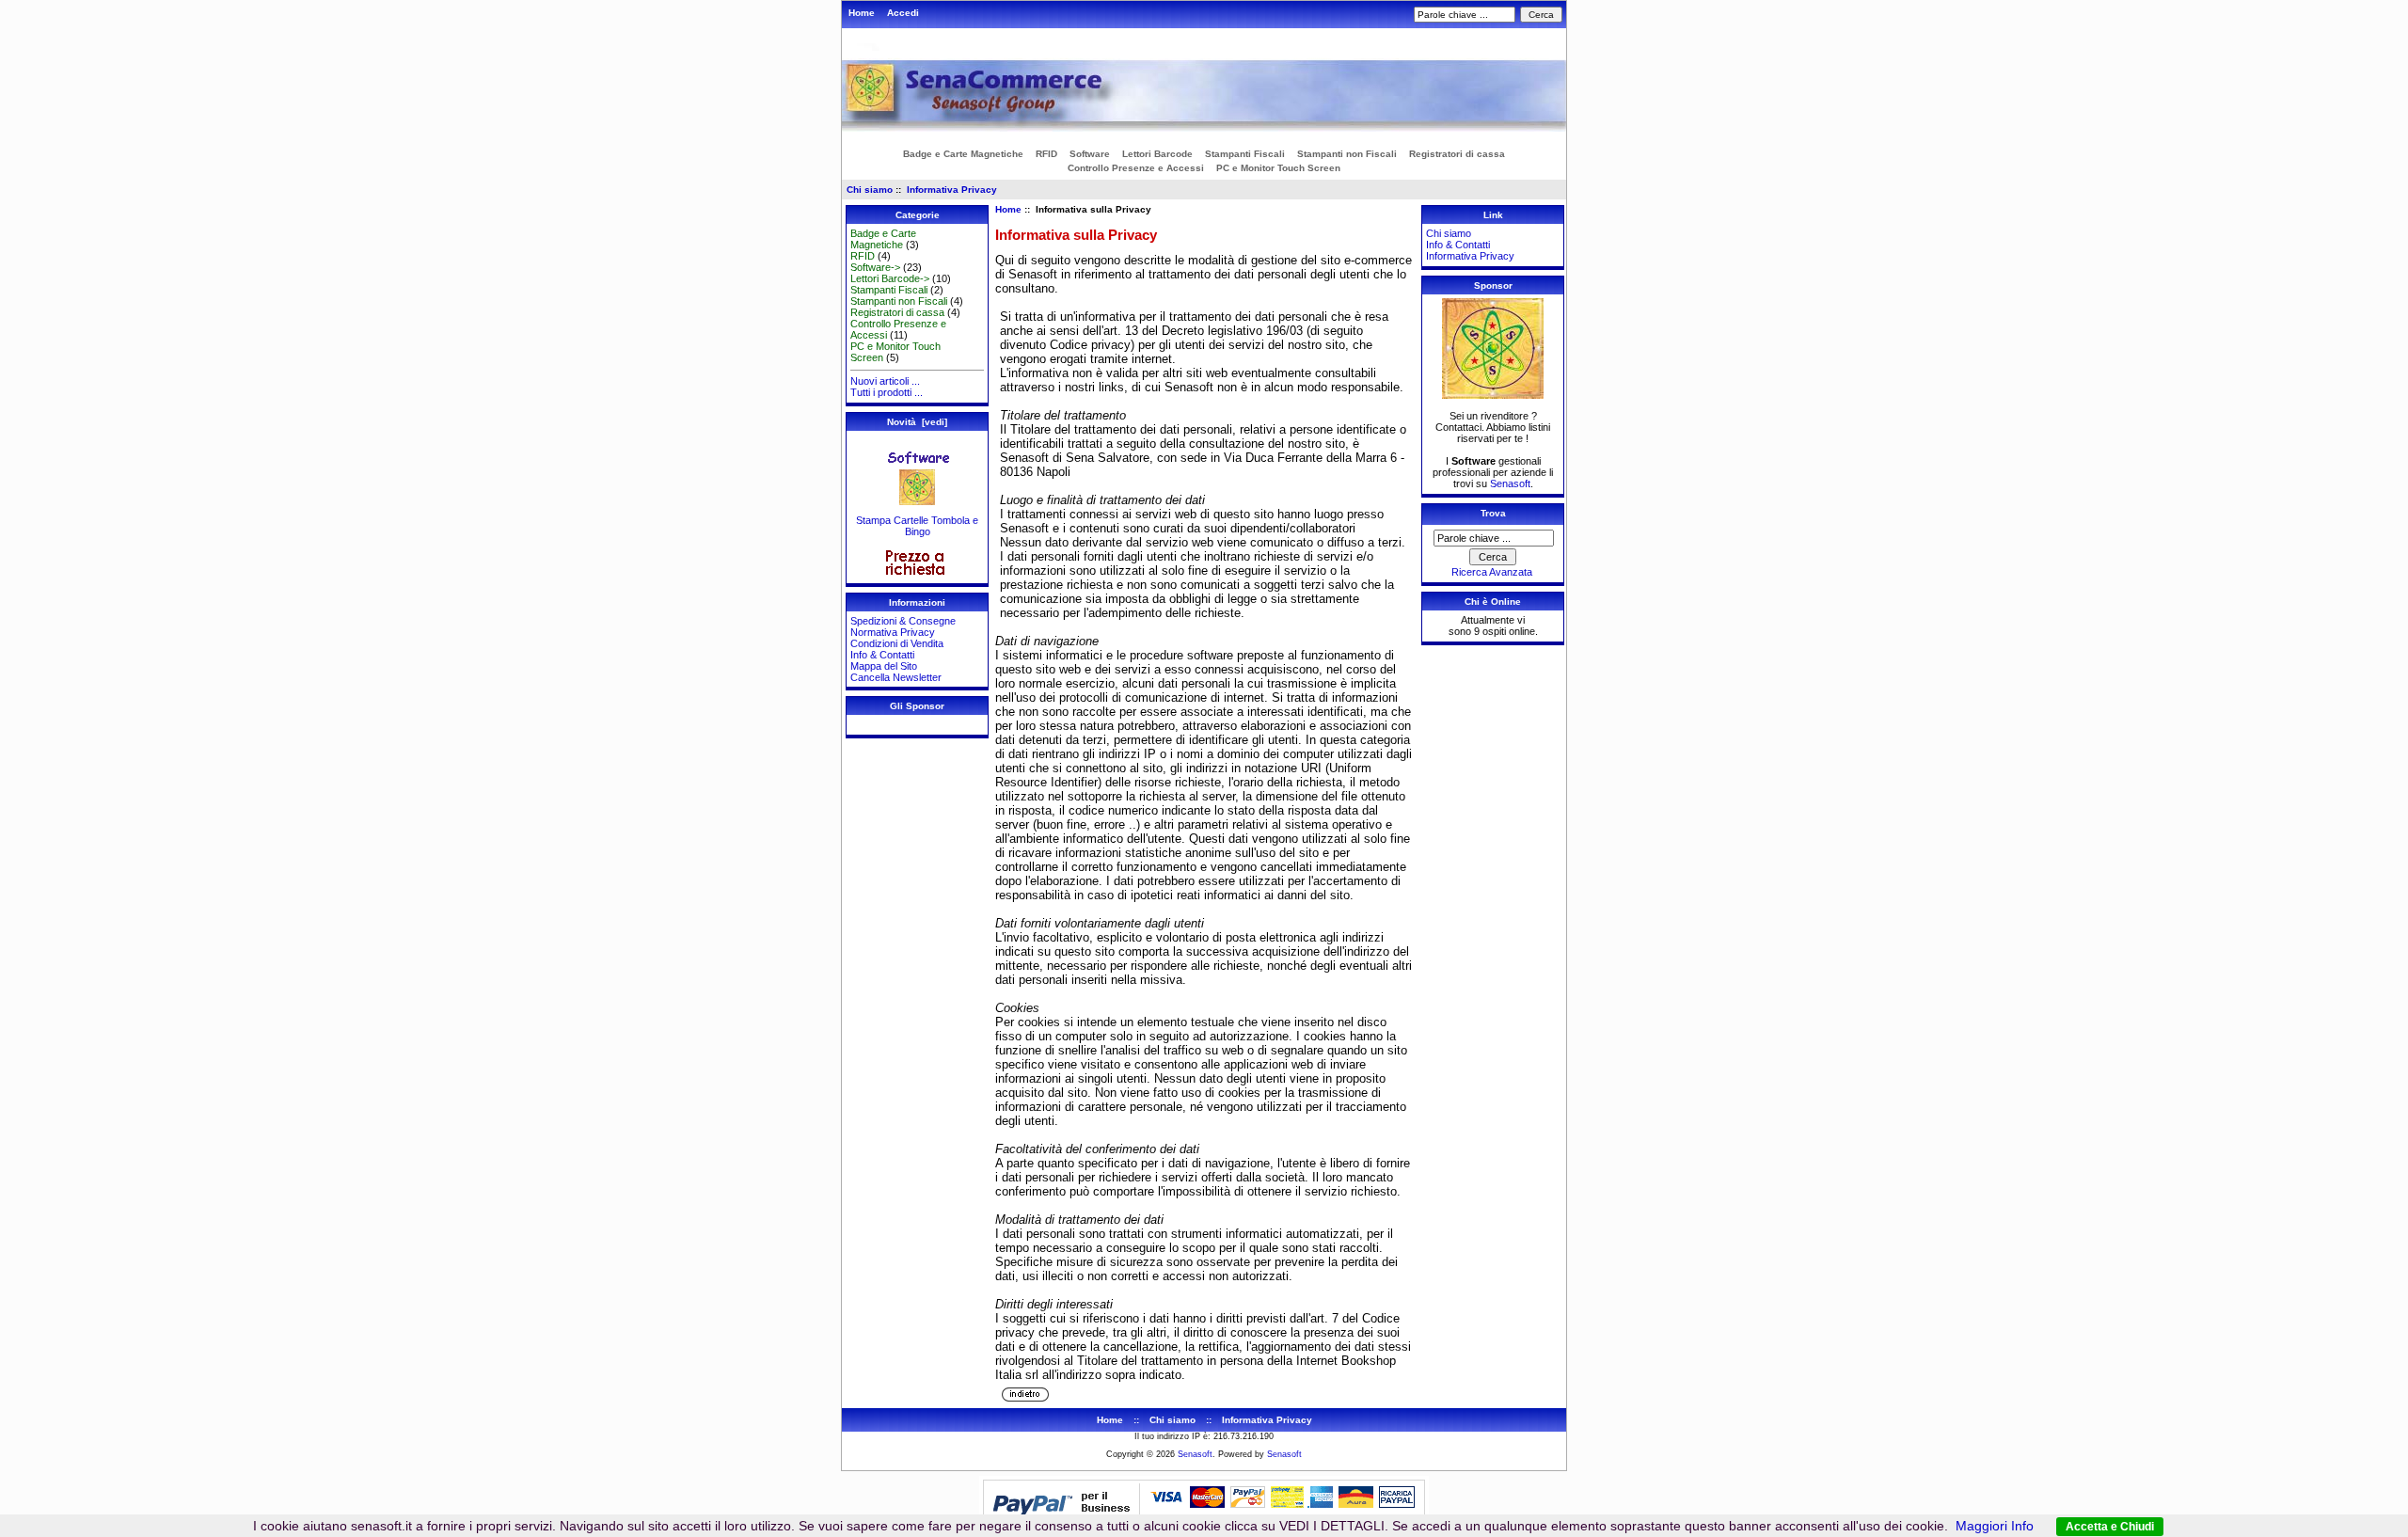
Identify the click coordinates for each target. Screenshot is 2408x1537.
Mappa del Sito (884, 666)
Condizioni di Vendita (897, 643)
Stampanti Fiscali (1245, 154)
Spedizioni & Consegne (903, 621)
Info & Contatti (882, 655)
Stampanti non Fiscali (1347, 154)
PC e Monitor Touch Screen (1278, 168)
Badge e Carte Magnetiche (963, 154)
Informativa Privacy (952, 190)
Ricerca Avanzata (1492, 572)
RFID (1046, 154)
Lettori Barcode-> (890, 278)
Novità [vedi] (917, 422)
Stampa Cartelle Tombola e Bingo (917, 526)
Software (1090, 154)
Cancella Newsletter (896, 677)
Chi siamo (870, 190)
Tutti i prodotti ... (887, 392)
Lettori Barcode (1157, 154)
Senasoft (1510, 483)
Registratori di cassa (1457, 154)
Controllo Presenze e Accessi (1136, 168)
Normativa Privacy (893, 632)
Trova (1493, 513)
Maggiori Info (1995, 1526)
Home (862, 13)
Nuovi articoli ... (885, 381)
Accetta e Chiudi (2110, 1527)
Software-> (875, 267)
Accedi (903, 13)
